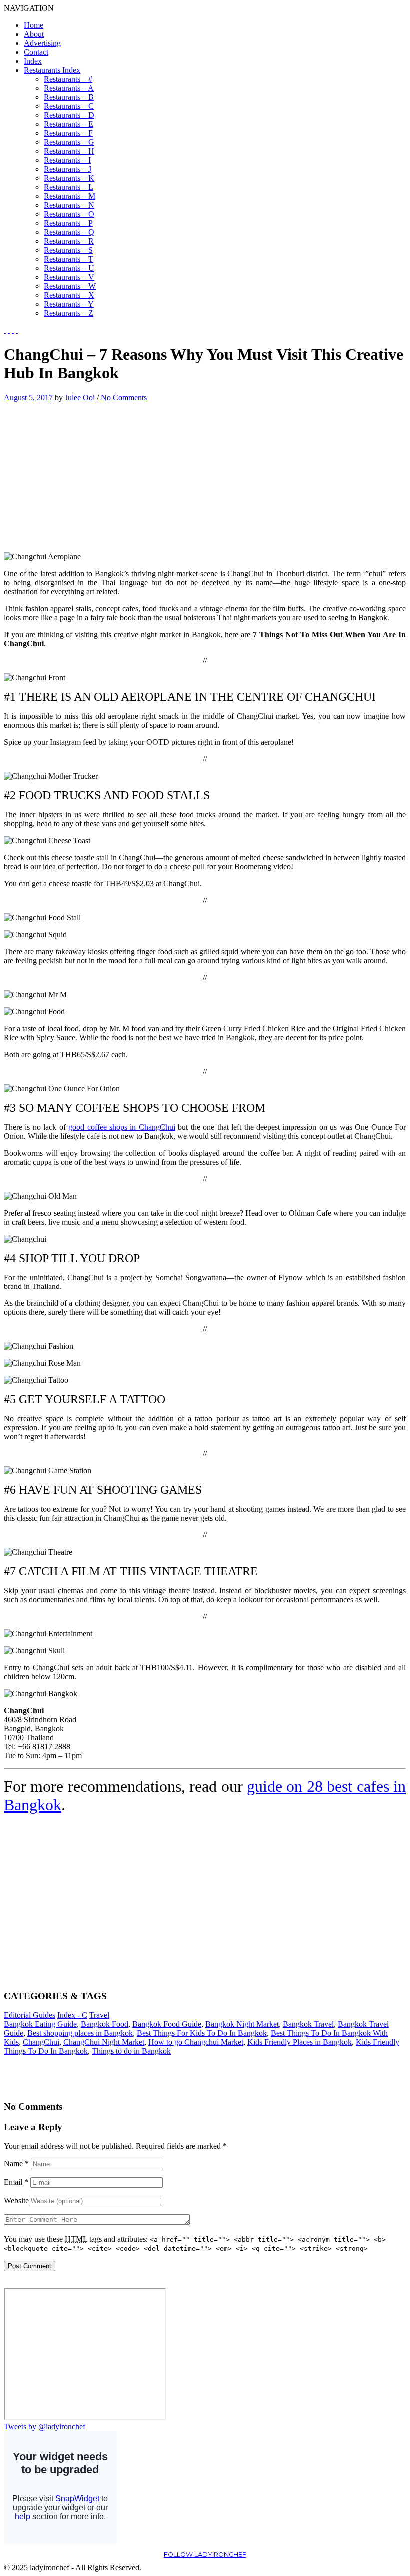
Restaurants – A (69, 88)
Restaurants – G (69, 142)
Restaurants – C (69, 106)
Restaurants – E (69, 124)
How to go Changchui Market (196, 2042)
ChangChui (41, 2042)
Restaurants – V (69, 277)
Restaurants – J (68, 169)
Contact (36, 52)
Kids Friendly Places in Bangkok (300, 2042)
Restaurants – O (69, 214)
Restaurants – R (69, 241)
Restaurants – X (69, 295)
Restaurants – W (70, 286)
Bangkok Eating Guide (40, 2024)
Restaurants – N (69, 205)
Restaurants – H (69, 151)
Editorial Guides (30, 2015)
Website (16, 2200)
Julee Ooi (80, 398)
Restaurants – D (69, 115)
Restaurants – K (69, 178)
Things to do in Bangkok (131, 2051)
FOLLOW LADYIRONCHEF (205, 2554)
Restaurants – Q (69, 232)
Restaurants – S (68, 250)
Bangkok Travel (308, 2024)
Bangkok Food (105, 2024)
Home (34, 25)
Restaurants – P (68, 223)
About (34, 34)
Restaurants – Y (69, 304)
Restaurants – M (70, 196)
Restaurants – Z (69, 313)
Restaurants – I (67, 160)
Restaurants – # (68, 79)
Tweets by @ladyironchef (45, 2426)
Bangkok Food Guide (167, 2024)
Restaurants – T (69, 259)
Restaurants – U (69, 268)
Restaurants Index (52, 70)
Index (33, 61)
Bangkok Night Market (242, 2024)
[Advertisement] (88, 472)
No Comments (124, 398)
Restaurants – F (68, 133)
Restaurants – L (69, 187)
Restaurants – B (69, 97)
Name (16, 2163)
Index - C (72, 2015)
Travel (99, 2015)
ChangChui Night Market (104, 2042)
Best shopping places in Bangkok (80, 2033)
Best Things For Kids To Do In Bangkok (202, 2033)
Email (16, 2182)
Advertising (42, 43)
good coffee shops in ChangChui (122, 1127)
